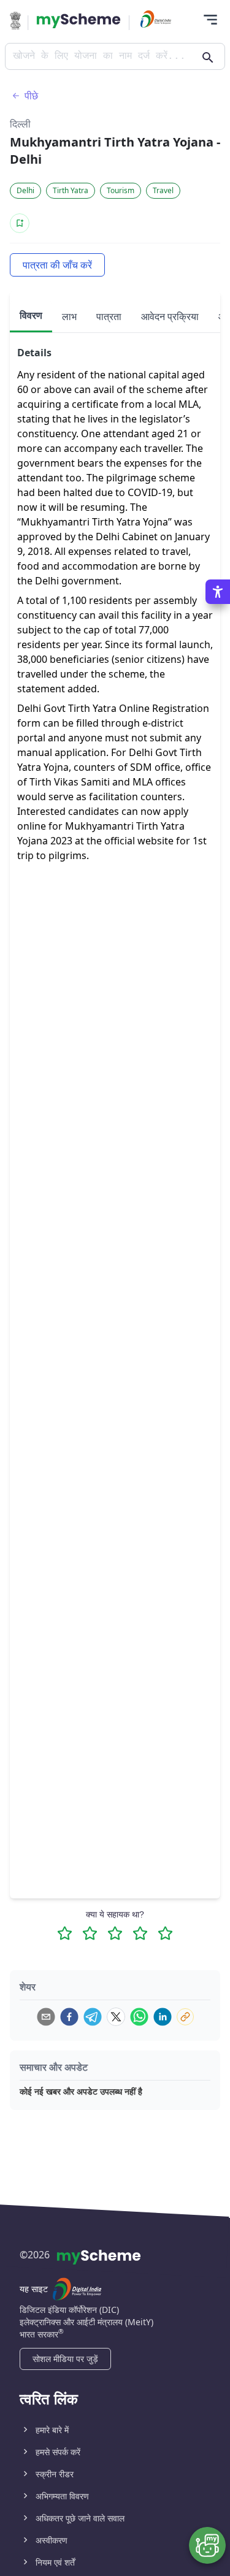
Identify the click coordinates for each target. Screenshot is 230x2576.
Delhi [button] (25, 190)
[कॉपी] (185, 2017)
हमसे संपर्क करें (58, 2452)
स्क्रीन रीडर (55, 2474)
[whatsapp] (139, 2017)
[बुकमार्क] (20, 223)
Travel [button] (163, 190)
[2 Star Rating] (90, 1933)
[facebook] (69, 2017)
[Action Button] (79, 21)
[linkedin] (163, 2017)
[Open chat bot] (207, 2545)
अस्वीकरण (52, 2540)
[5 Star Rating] (165, 1933)
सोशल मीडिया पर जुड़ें (65, 2359)
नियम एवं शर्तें (55, 2562)
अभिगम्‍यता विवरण (62, 2496)
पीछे (31, 96)
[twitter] (116, 2017)
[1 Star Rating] (65, 1933)
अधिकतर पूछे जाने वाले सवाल (80, 2518)
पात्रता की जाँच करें (57, 265)
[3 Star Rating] (115, 1933)
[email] (46, 2017)
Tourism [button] (121, 190)
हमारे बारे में (52, 2430)
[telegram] (93, 2017)
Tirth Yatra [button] (71, 190)
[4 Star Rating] (140, 1933)
